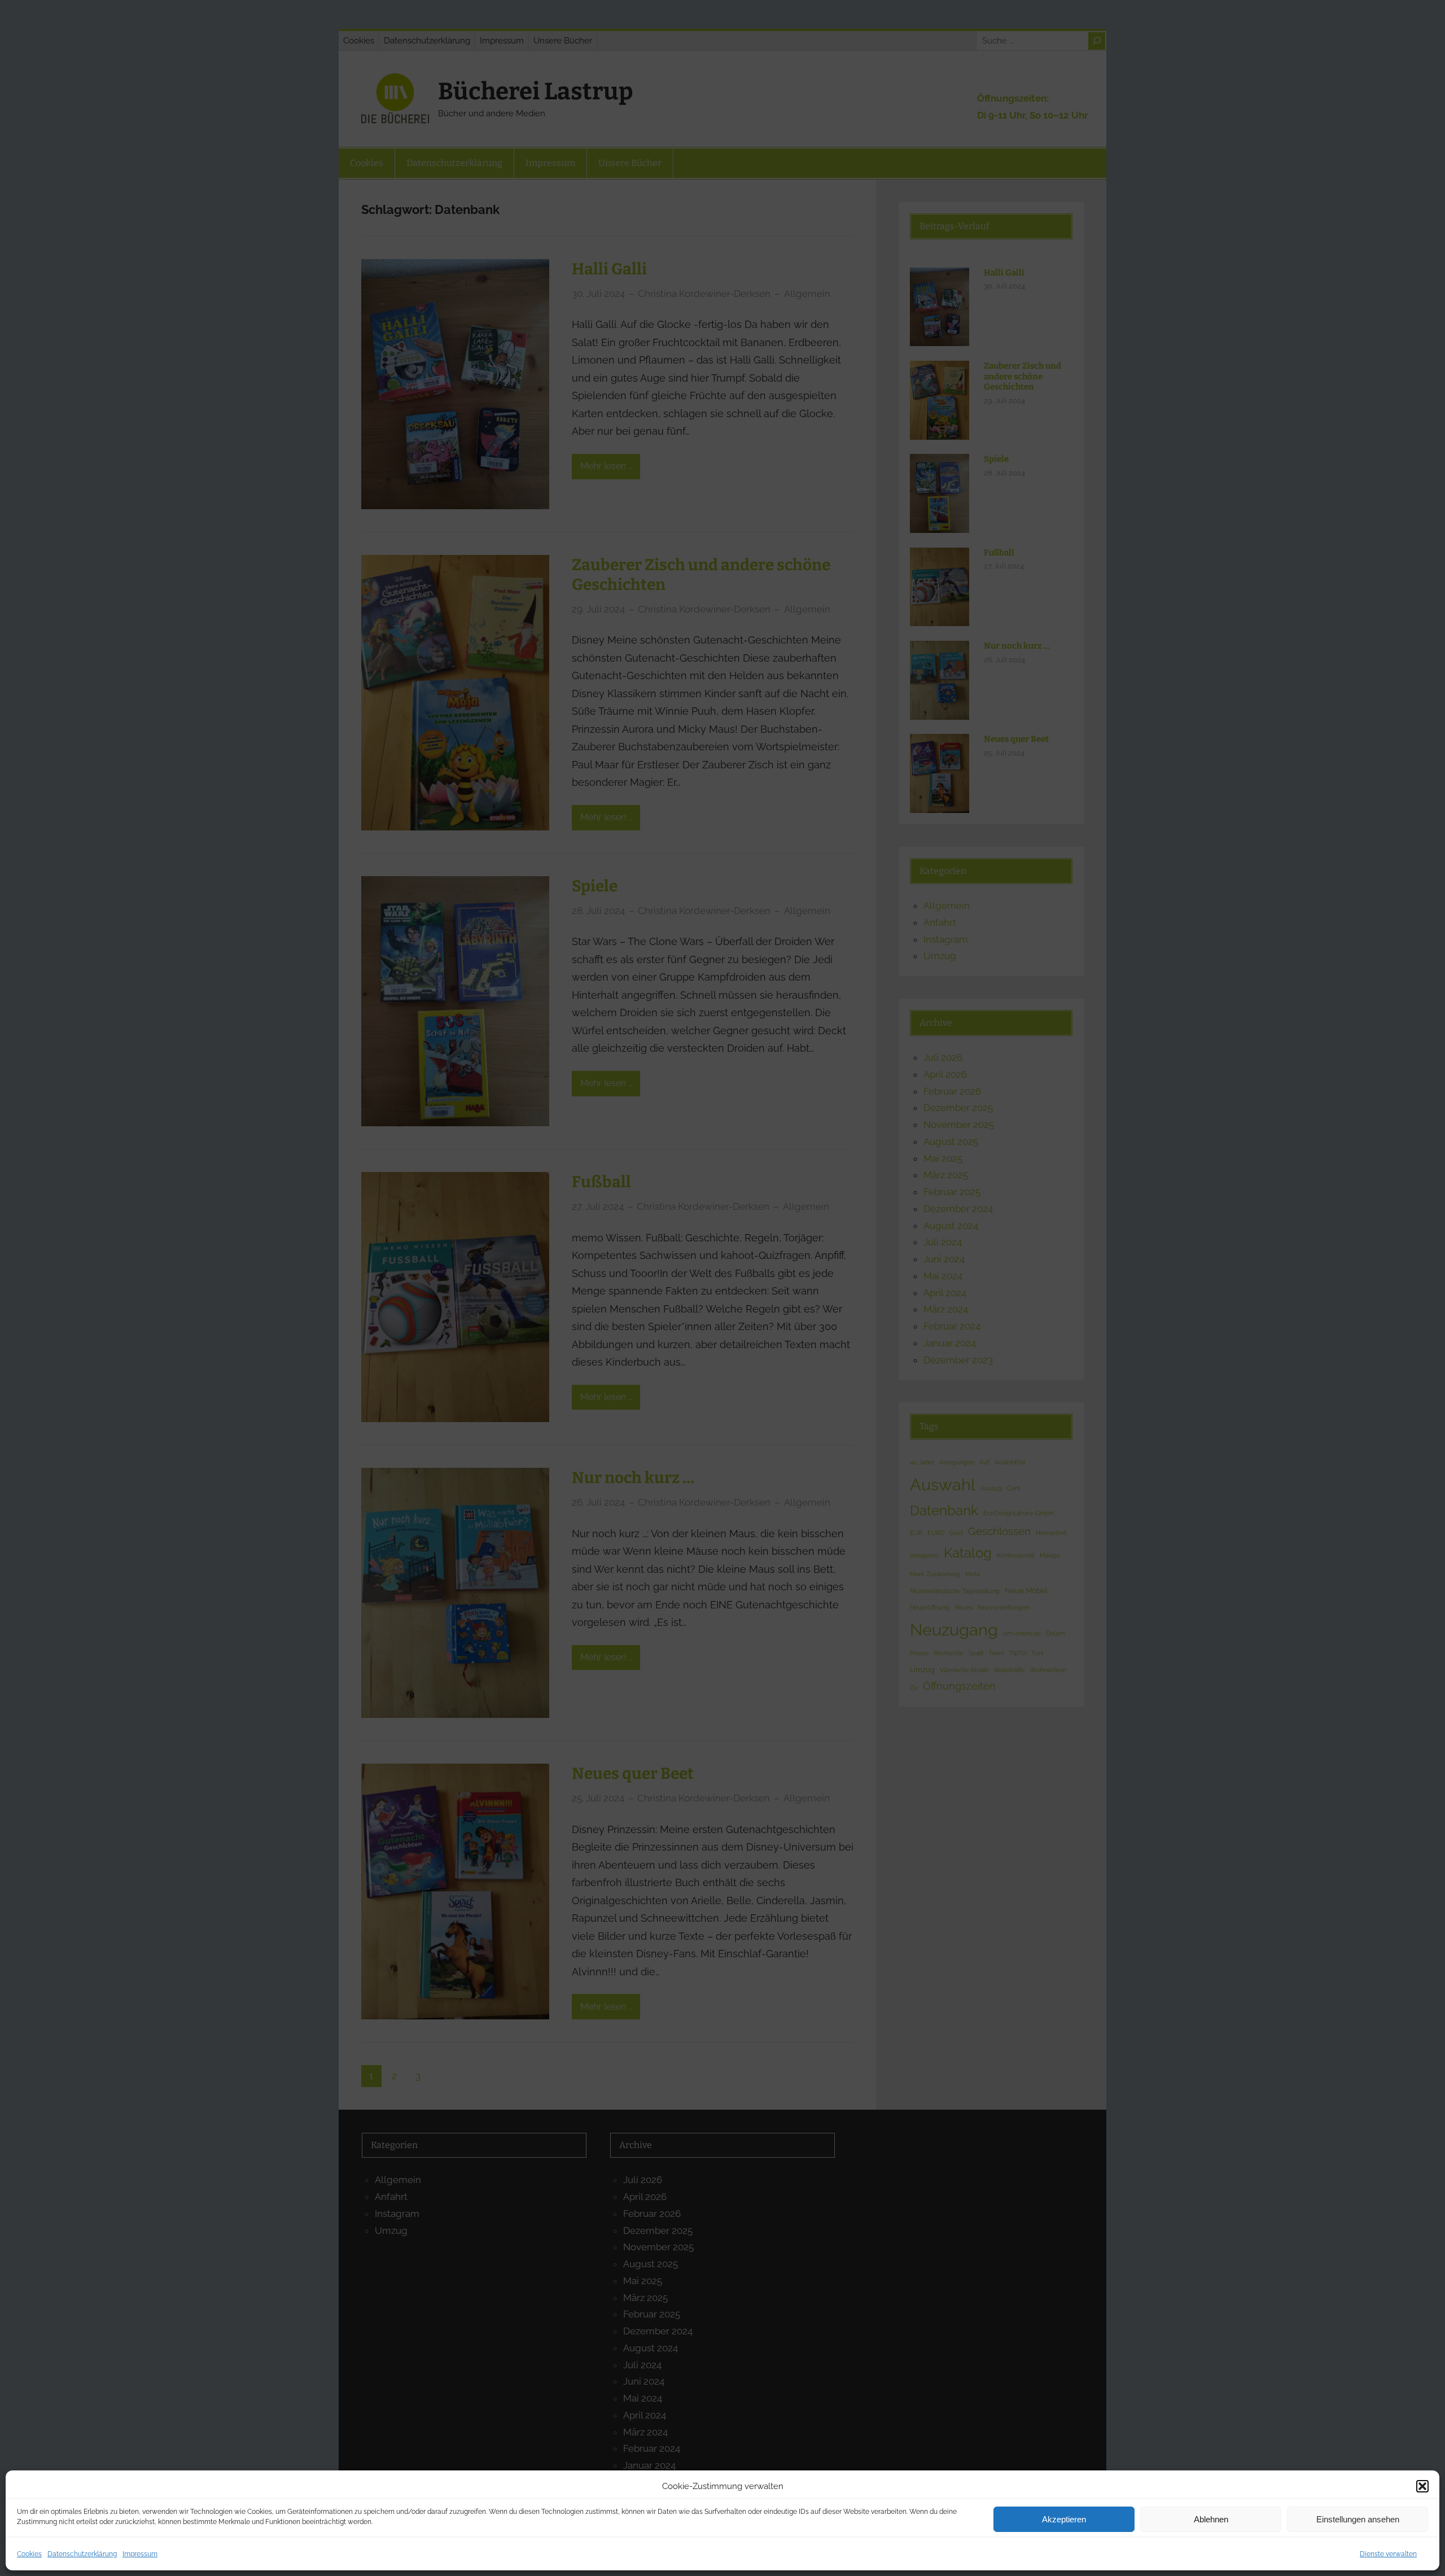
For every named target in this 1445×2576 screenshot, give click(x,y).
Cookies (29, 2554)
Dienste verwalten (1388, 2554)
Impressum (140, 2554)
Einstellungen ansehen (1358, 2519)
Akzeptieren (1064, 2519)
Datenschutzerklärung (82, 2554)
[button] (1422, 2486)
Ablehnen (1211, 2519)
